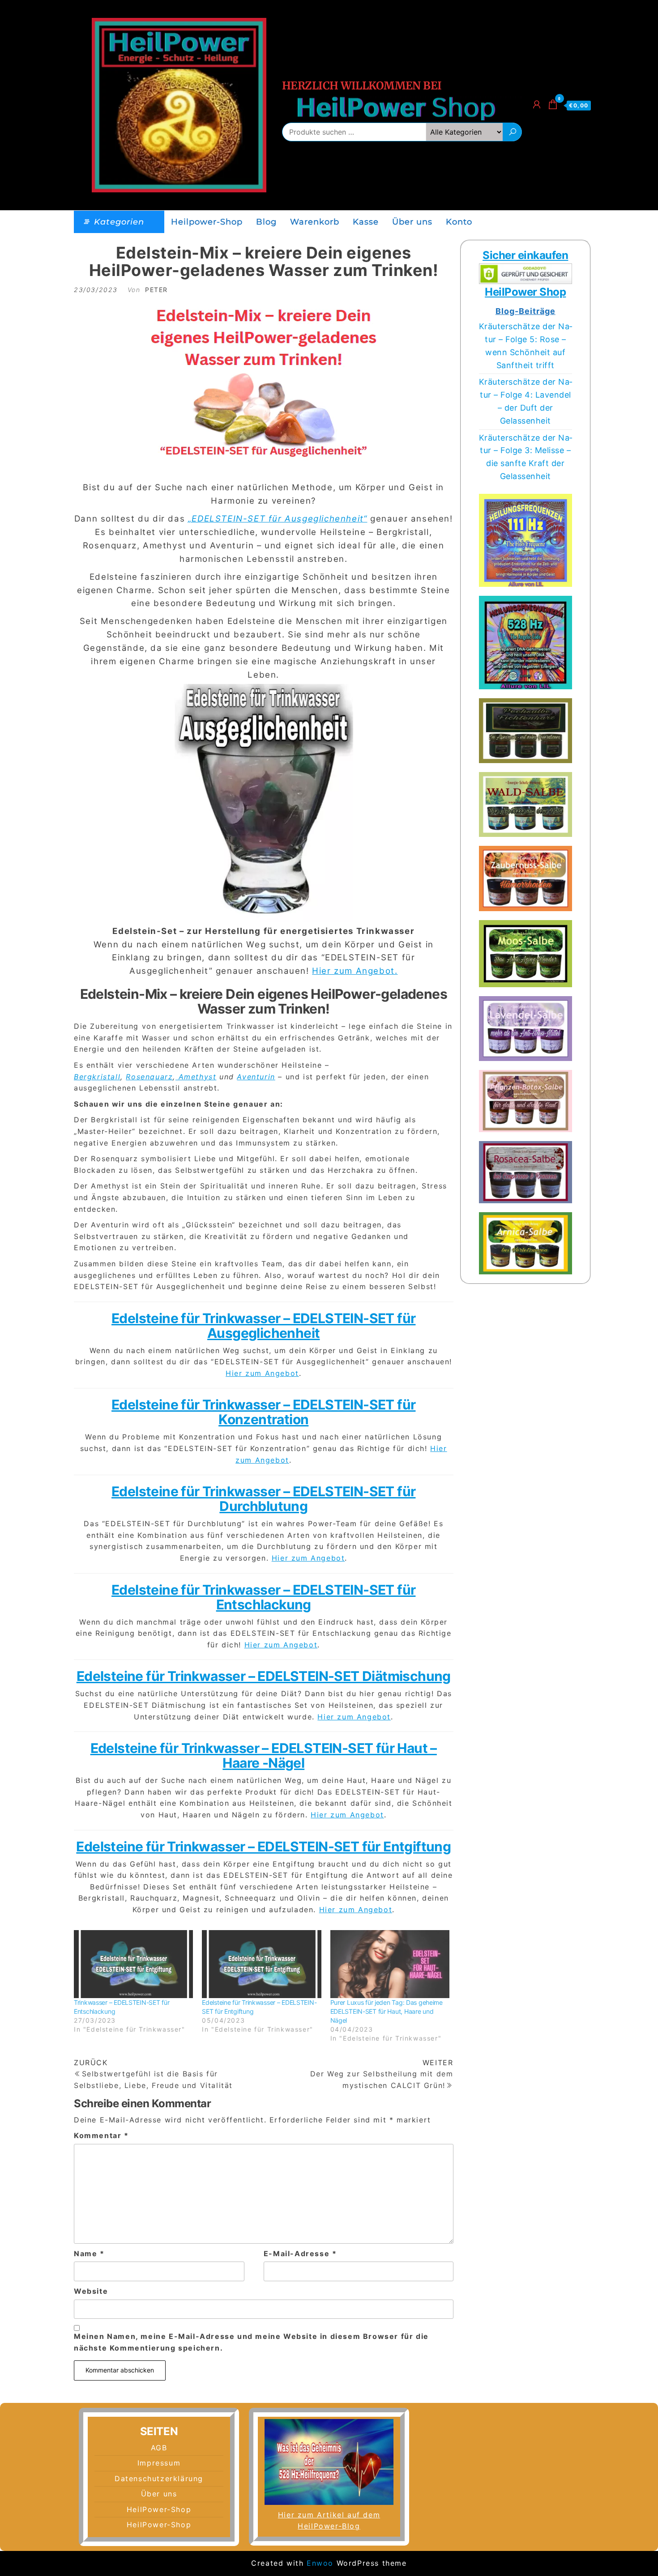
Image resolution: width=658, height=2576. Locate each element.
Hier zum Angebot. (355, 971)
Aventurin (256, 1077)
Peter (156, 290)
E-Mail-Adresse (300, 2253)
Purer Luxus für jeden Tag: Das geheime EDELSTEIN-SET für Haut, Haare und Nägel (387, 2011)
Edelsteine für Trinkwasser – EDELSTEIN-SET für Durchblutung (263, 1499)
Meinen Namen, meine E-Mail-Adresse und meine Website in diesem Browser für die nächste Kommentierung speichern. (251, 2342)
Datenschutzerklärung (159, 2478)
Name (89, 2253)
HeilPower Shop (525, 292)
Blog (266, 222)
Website (91, 2291)
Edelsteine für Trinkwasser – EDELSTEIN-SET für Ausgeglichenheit (263, 1326)
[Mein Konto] (537, 104)
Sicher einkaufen (525, 255)
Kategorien (119, 222)
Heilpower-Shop (207, 222)
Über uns (412, 222)
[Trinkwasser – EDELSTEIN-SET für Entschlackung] (133, 1964)
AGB (159, 2448)
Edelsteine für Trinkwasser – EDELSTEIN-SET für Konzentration (263, 1412)
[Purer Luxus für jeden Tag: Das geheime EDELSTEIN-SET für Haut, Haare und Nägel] (390, 1964)
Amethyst (196, 1077)
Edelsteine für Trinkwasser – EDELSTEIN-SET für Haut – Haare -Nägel (264, 1755)
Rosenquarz (149, 1077)
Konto (459, 222)
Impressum (159, 2463)
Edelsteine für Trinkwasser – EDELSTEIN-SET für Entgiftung (263, 1846)
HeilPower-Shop (159, 2509)
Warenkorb (315, 222)
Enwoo (320, 2563)
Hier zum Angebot (262, 1373)
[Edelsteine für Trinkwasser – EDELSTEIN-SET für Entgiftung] (261, 1964)
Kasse (366, 222)
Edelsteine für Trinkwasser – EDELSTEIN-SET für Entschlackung (263, 1597)
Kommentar (101, 2135)
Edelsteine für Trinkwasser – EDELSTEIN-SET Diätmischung (264, 1676)
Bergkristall (97, 1077)
